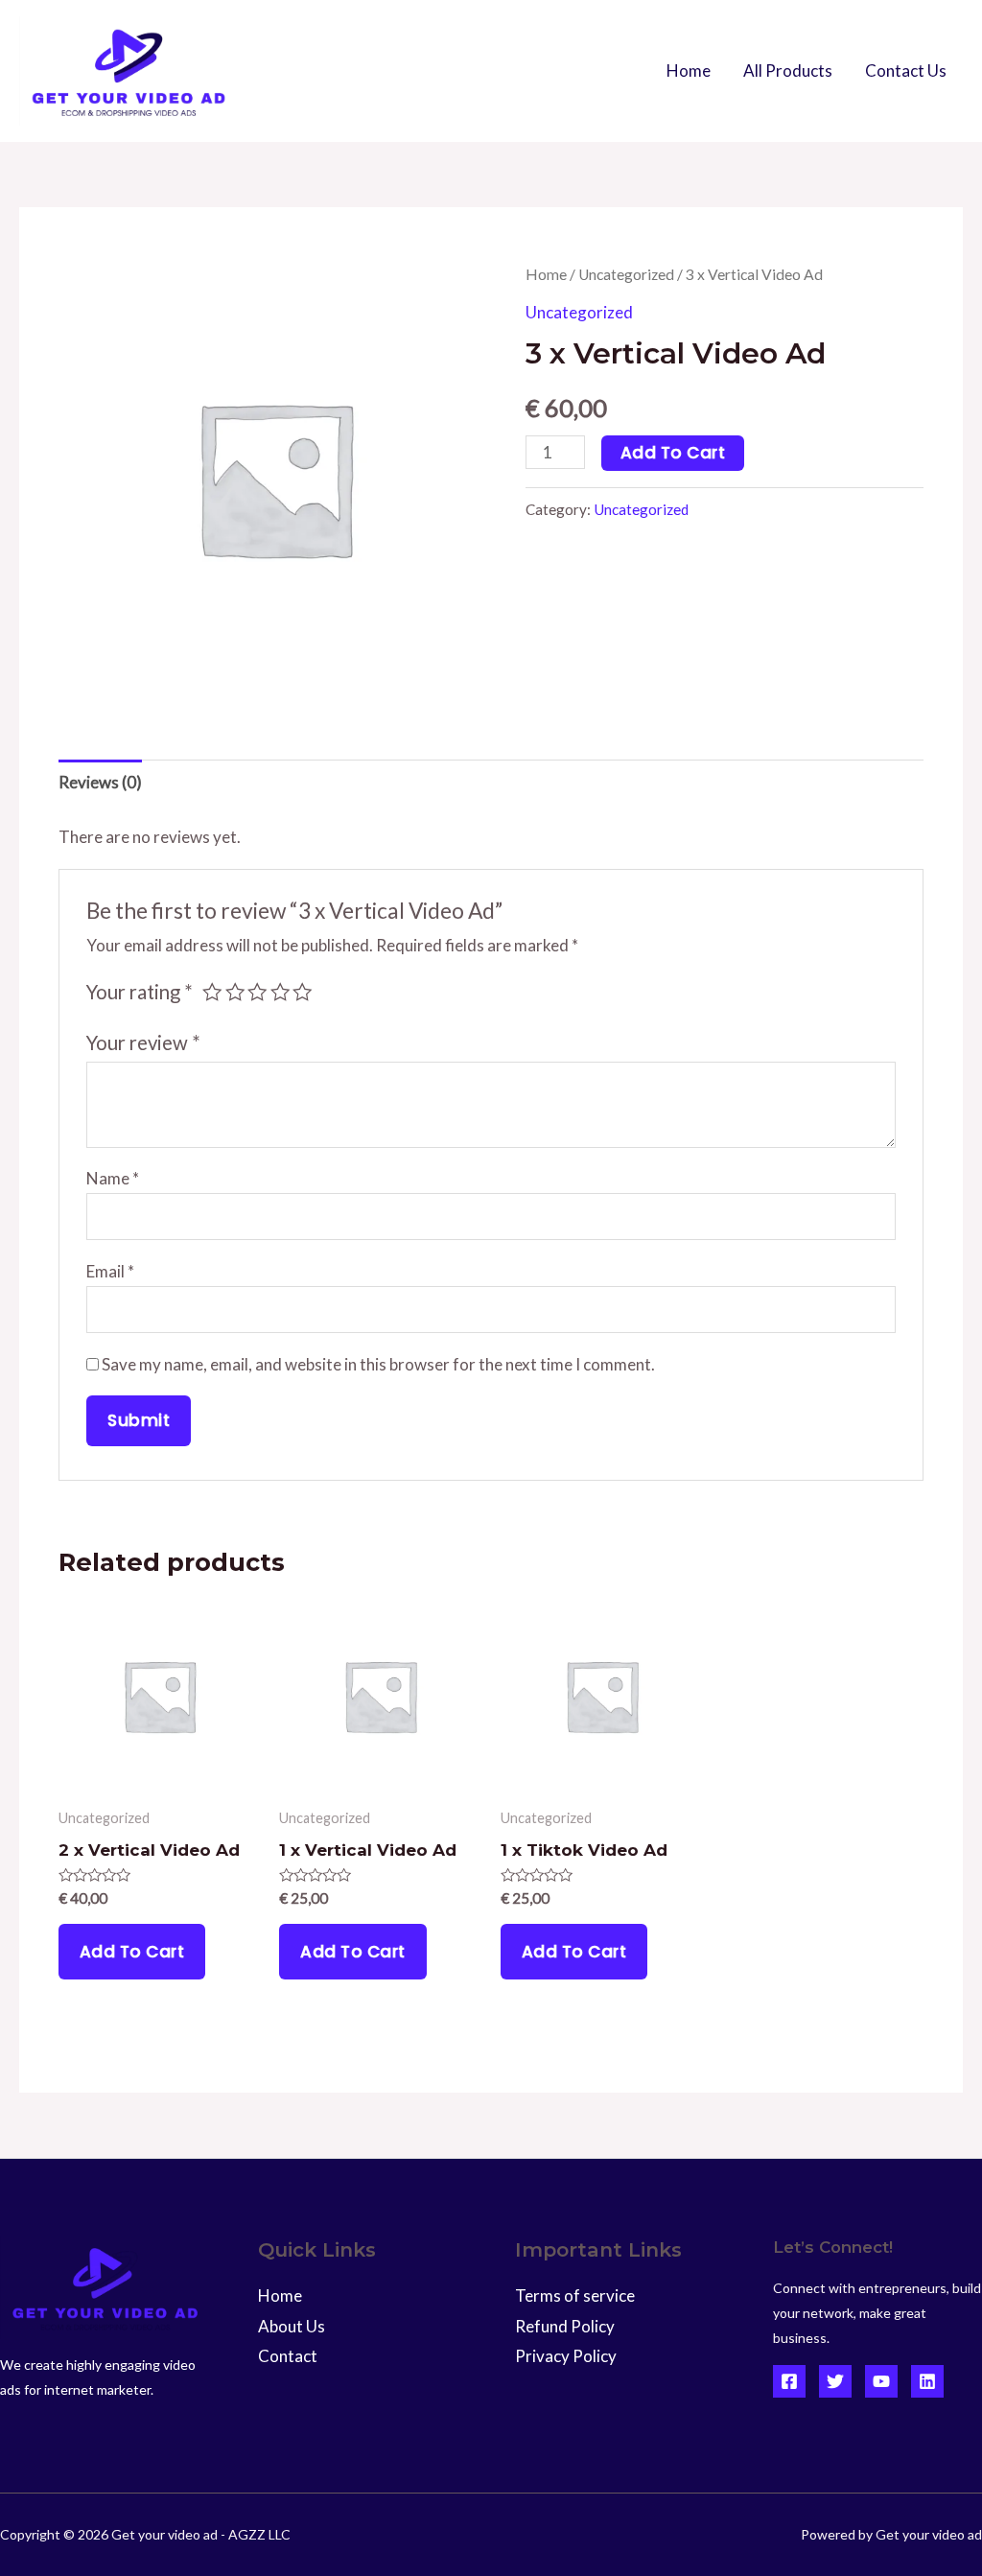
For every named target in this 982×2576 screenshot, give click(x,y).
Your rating (140, 992)
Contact (288, 2356)
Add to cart (673, 453)
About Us (292, 2326)
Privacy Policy (566, 2356)
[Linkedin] (927, 2381)
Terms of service (575, 2295)
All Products (788, 70)
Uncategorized (626, 274)
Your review (143, 1042)
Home (689, 70)
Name (113, 1178)
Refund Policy (565, 2326)
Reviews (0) (100, 782)
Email (110, 1271)
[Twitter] (835, 2381)
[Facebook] (789, 2381)
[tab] (100, 783)
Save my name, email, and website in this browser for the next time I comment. (378, 1364)
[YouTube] (881, 2381)
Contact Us (906, 70)
